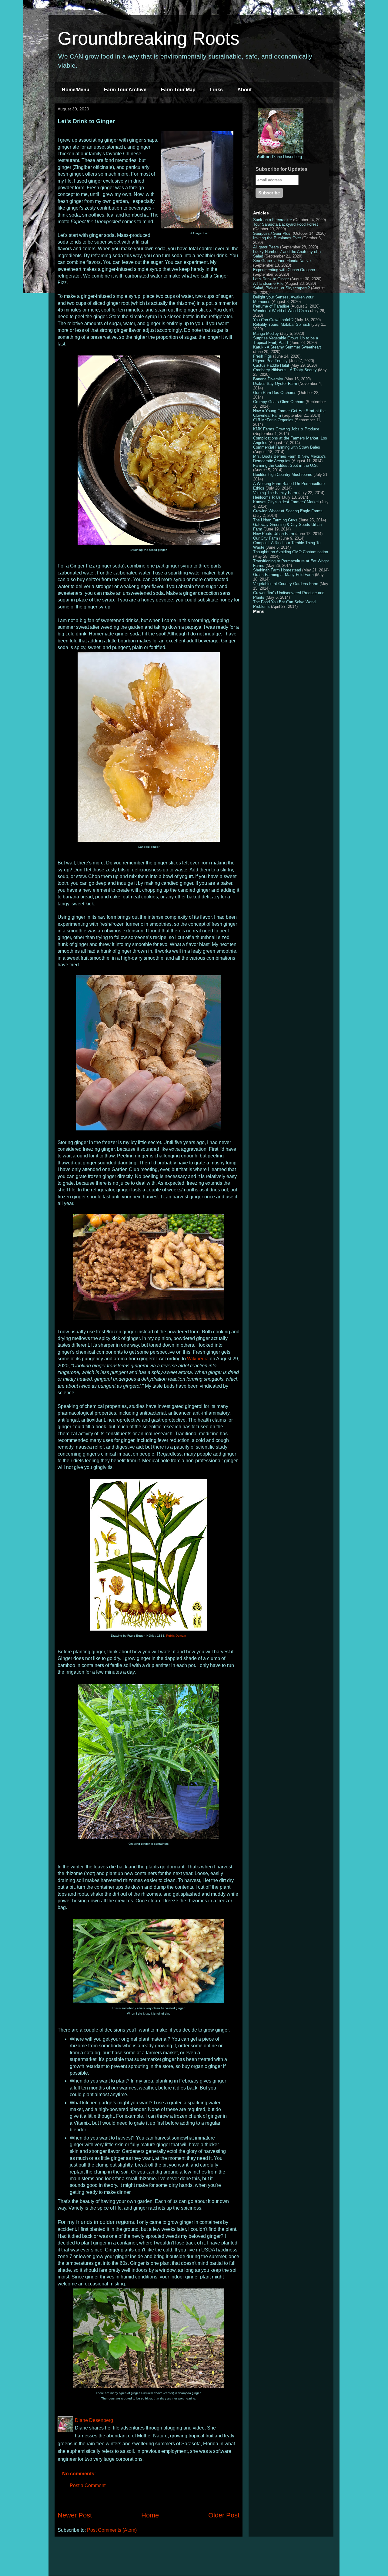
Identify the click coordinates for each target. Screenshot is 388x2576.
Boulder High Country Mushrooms (283, 475)
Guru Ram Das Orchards (275, 393)
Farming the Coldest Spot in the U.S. (286, 465)
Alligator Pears (266, 247)
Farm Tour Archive (125, 90)
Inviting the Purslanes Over (277, 238)
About (244, 90)
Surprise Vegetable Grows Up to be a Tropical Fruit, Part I (286, 340)
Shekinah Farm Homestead (277, 570)
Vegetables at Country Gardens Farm (286, 584)
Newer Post (75, 2515)
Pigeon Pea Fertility (270, 361)
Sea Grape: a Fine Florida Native (282, 261)
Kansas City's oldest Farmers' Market (286, 502)
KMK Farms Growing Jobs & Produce (286, 429)
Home (150, 2515)
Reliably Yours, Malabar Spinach (282, 324)
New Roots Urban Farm (274, 534)
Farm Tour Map (178, 90)
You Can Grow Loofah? (273, 320)
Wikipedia (198, 1359)
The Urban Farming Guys (275, 520)
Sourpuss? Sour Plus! (272, 233)
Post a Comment (88, 2485)
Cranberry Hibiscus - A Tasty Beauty (285, 370)
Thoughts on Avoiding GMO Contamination (291, 552)
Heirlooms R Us (267, 497)
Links (216, 90)
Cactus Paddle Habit (271, 365)
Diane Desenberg (279, 157)
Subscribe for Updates (281, 169)
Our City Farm (266, 538)
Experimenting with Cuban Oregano (284, 270)
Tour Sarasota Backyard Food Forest (286, 224)
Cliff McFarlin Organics (273, 420)
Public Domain (176, 1636)
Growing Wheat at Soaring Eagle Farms (288, 511)
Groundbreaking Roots (149, 38)
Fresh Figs (263, 356)
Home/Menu (76, 90)
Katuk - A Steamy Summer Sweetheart (287, 347)
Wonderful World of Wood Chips (281, 311)
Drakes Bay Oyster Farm (275, 384)
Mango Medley (266, 333)
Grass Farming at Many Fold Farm (283, 575)
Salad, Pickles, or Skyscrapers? (281, 288)
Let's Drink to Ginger (271, 279)
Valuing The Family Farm (275, 493)
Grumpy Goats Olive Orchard (279, 402)
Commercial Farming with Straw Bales (287, 447)
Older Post (224, 2515)
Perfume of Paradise (271, 306)
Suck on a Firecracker (273, 220)
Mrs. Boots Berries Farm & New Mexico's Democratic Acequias (289, 459)
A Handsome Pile (268, 283)
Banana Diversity (268, 379)
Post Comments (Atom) (112, 2530)
